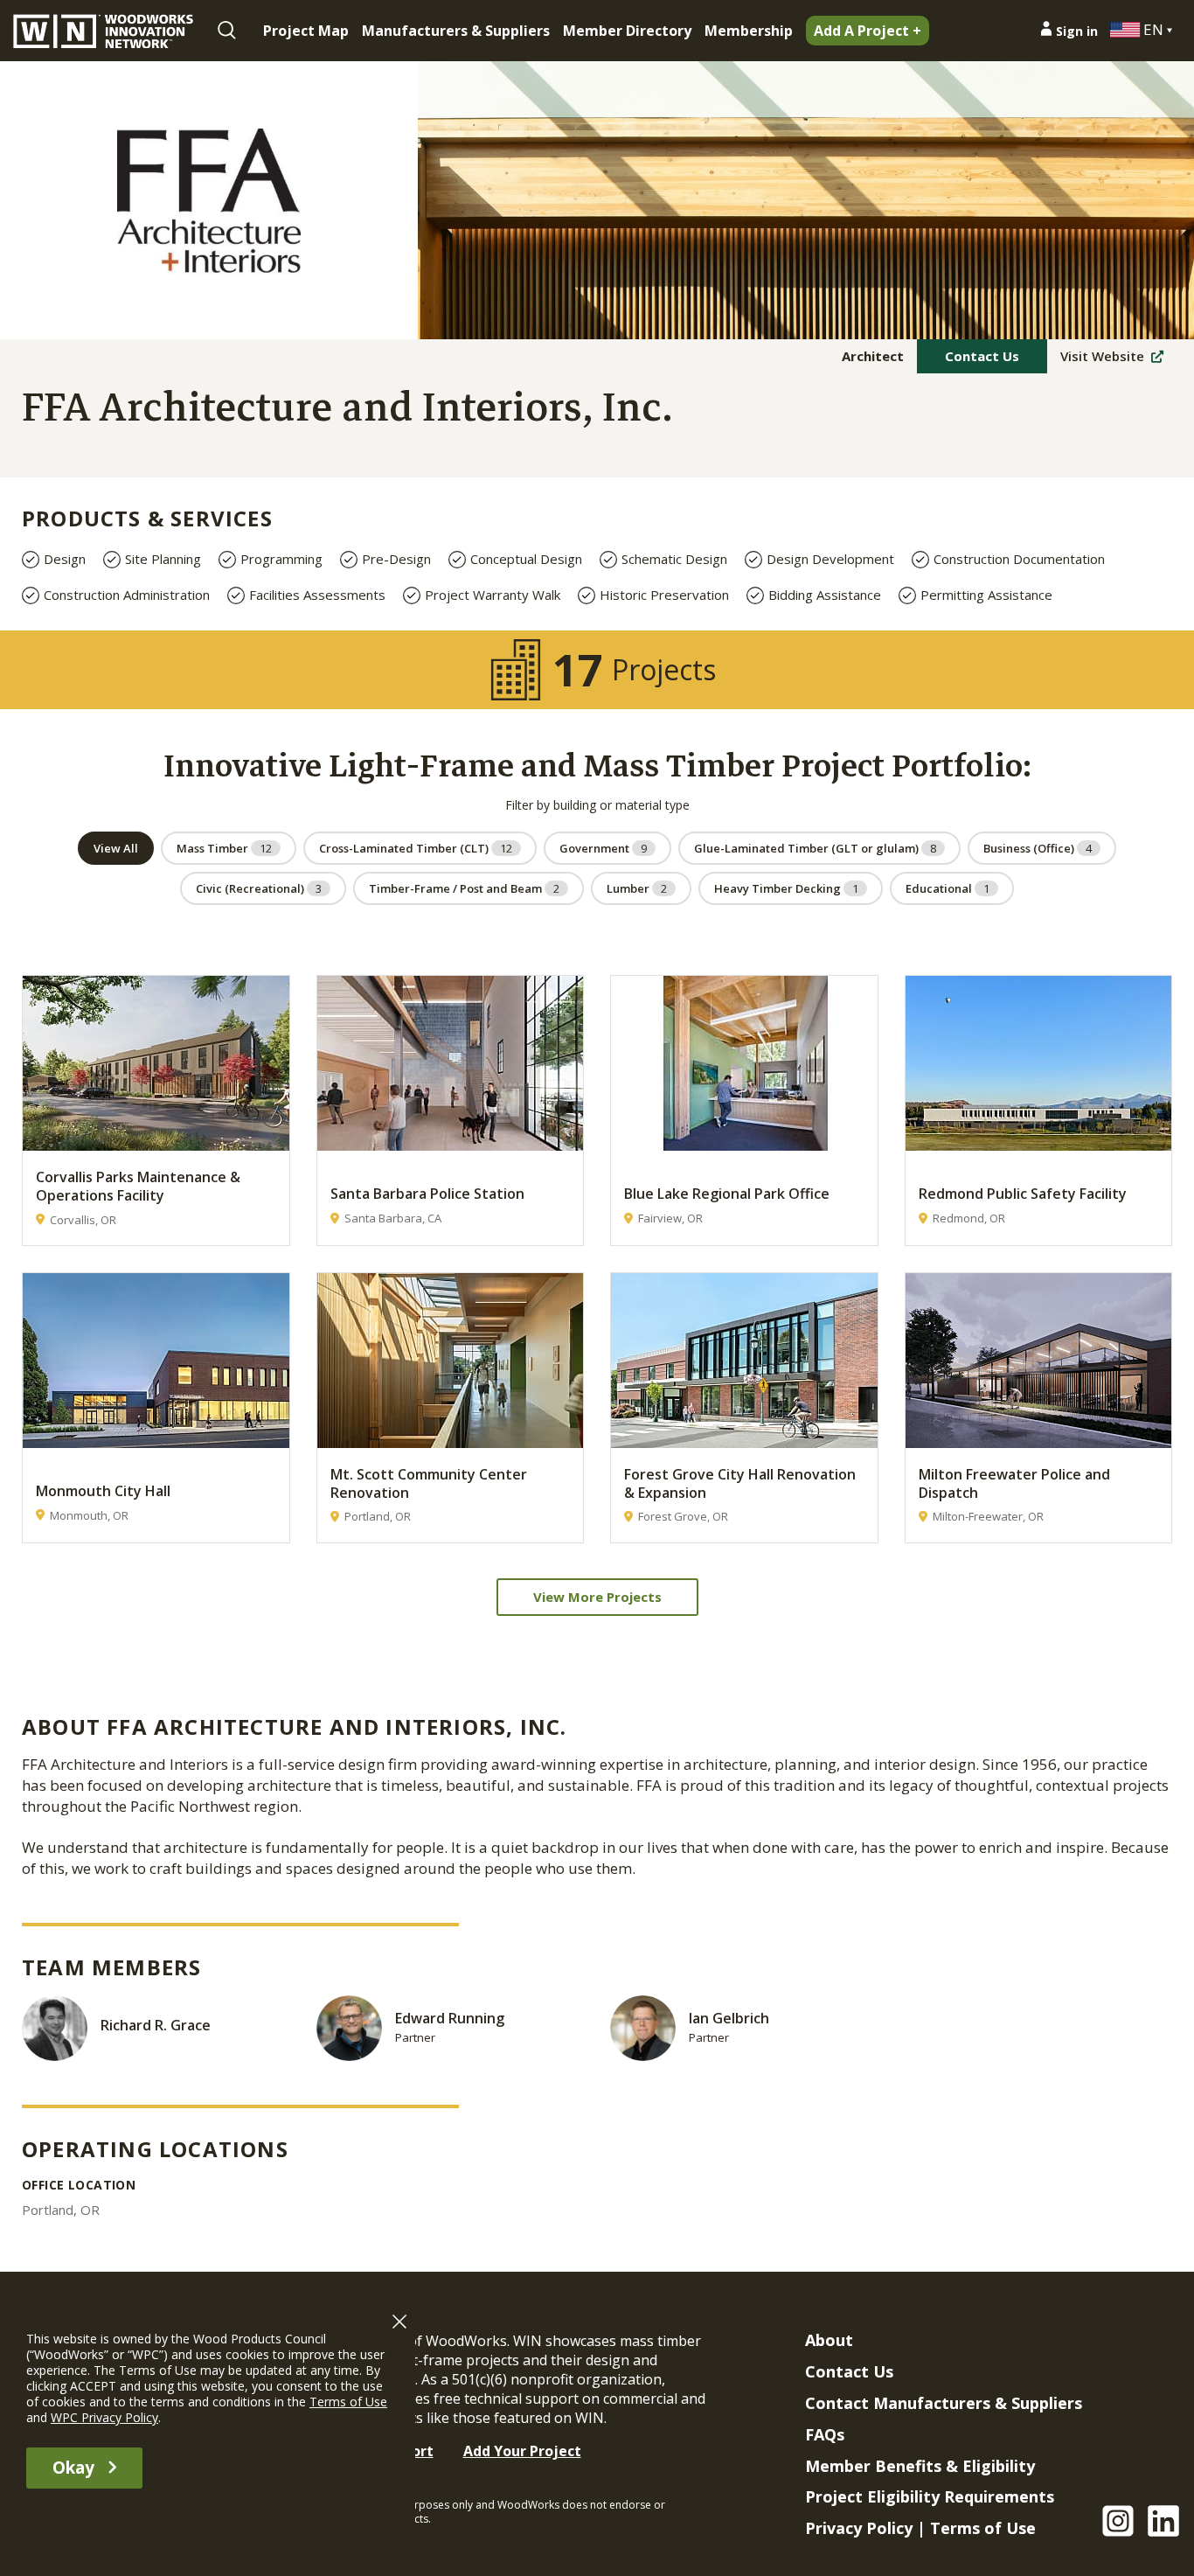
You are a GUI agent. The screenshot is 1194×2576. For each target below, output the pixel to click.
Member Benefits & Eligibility (920, 2466)
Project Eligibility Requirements (930, 2496)
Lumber (637, 888)
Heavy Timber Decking (786, 888)
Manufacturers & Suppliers (456, 31)
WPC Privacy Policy (104, 2417)
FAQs (825, 2434)
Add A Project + (868, 31)
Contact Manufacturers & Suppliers (944, 2403)
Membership (749, 31)
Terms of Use (983, 2528)
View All (116, 848)
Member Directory (627, 31)
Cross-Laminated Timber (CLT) (416, 848)
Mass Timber (224, 848)
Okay (73, 2468)
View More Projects (597, 1597)
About (829, 2340)
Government (603, 848)
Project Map (306, 31)
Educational (948, 888)
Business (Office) (1038, 848)
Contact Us (982, 356)
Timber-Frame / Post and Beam (464, 888)
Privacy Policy (859, 2528)
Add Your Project (522, 2451)
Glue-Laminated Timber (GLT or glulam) (815, 848)
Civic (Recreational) (259, 888)
